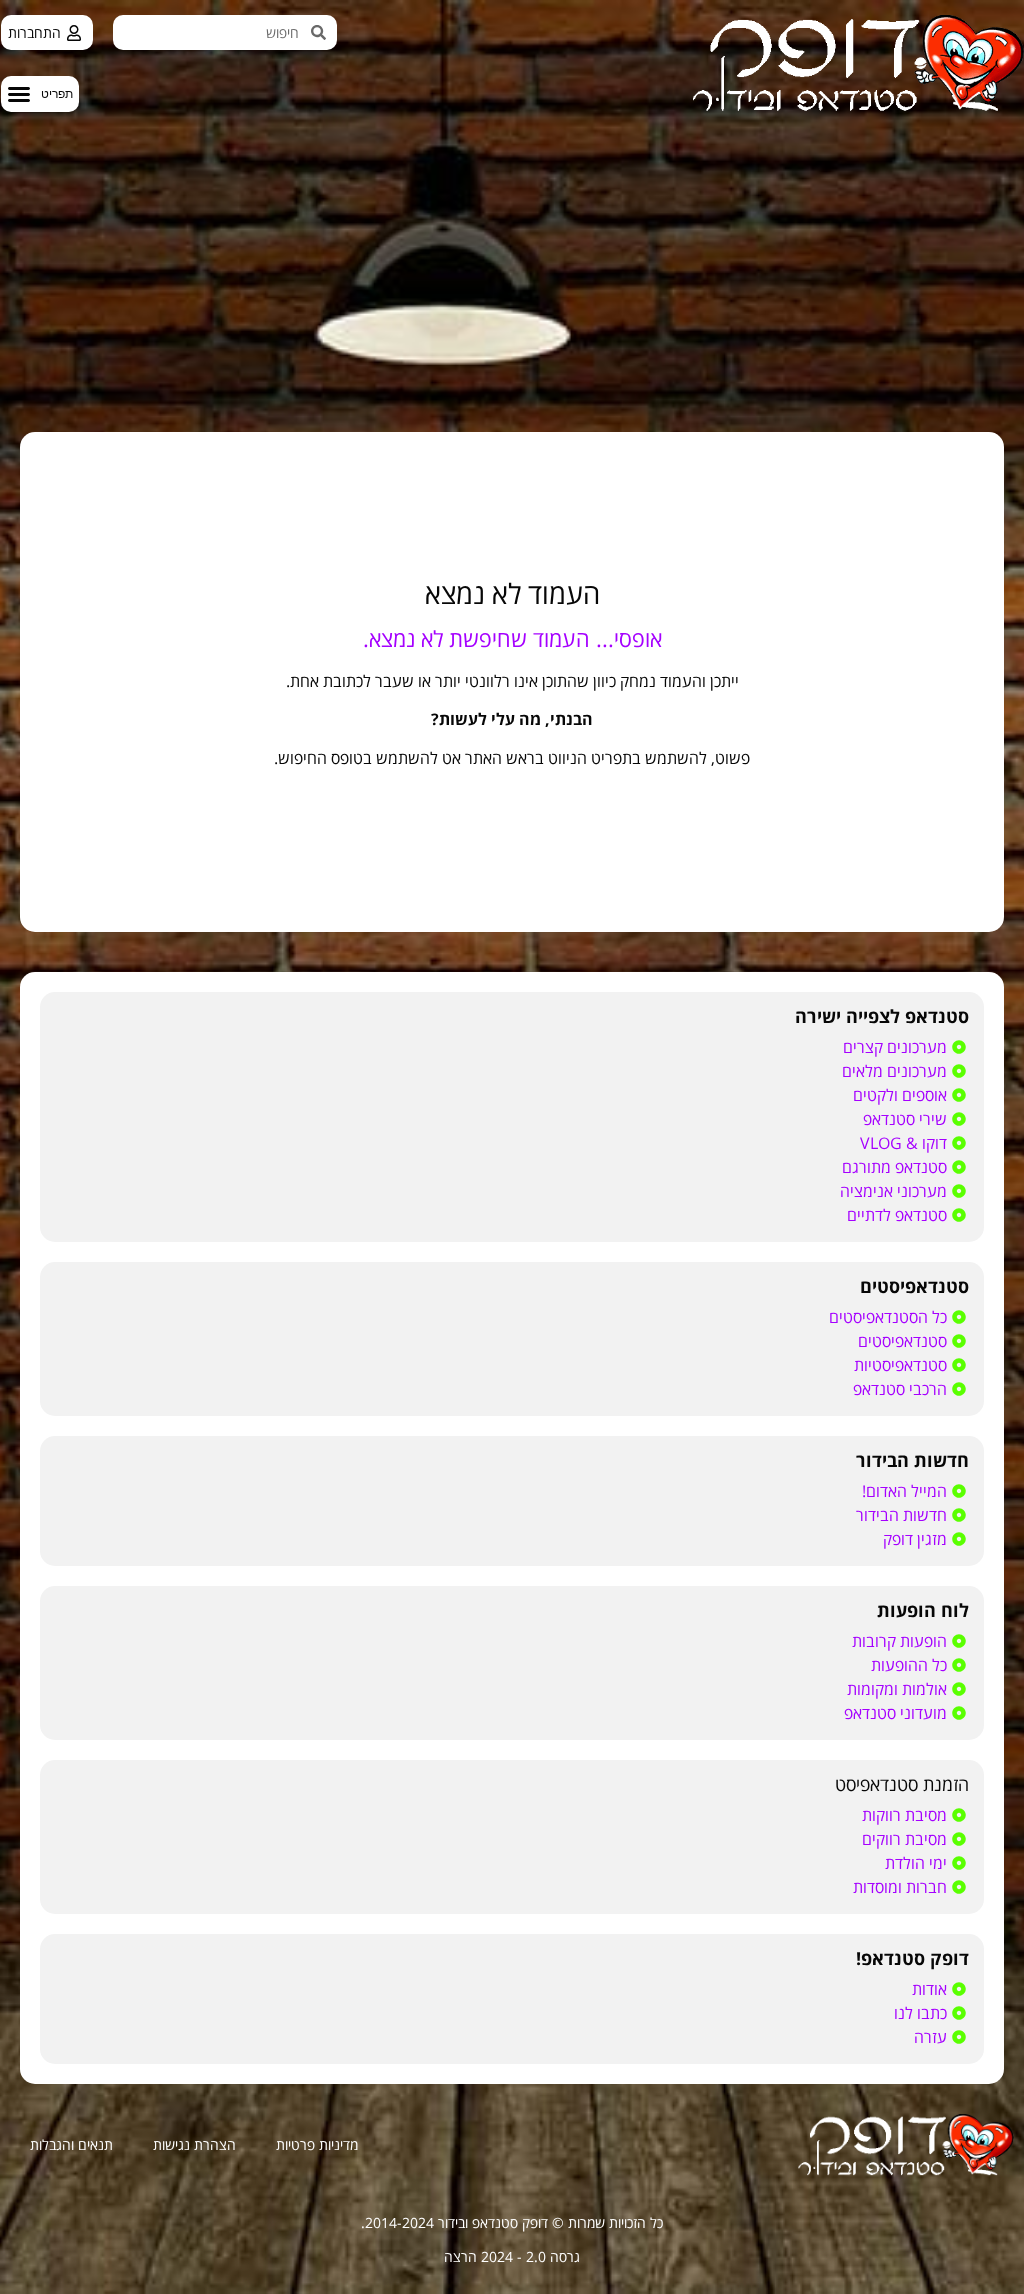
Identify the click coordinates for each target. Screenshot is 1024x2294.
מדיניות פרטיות (317, 2144)
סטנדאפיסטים (914, 1286)
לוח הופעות (923, 1610)
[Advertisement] (512, 262)
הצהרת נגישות (194, 2144)
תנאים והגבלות (71, 2144)
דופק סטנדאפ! (912, 1958)
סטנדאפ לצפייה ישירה (882, 1016)
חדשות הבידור (912, 1460)
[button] (40, 94)
